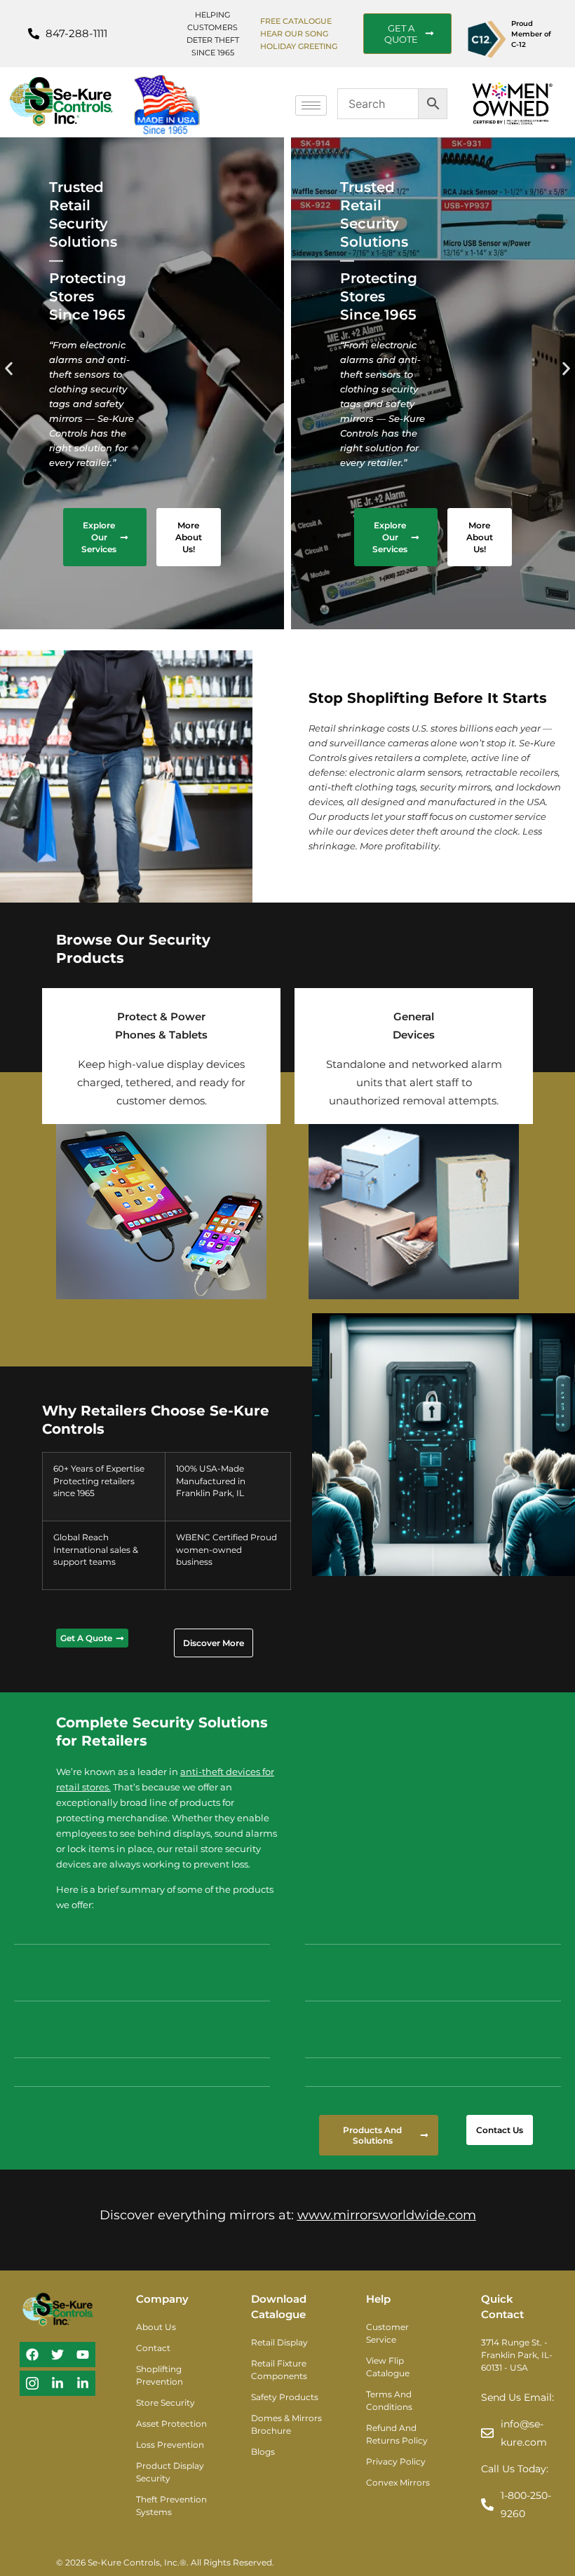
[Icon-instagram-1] (32, 2383)
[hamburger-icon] (311, 105)
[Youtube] (83, 2355)
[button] (9, 368)
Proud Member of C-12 (531, 34)
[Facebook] (32, 2355)
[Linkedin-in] (57, 2383)
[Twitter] (57, 2355)
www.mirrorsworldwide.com (387, 2215)
